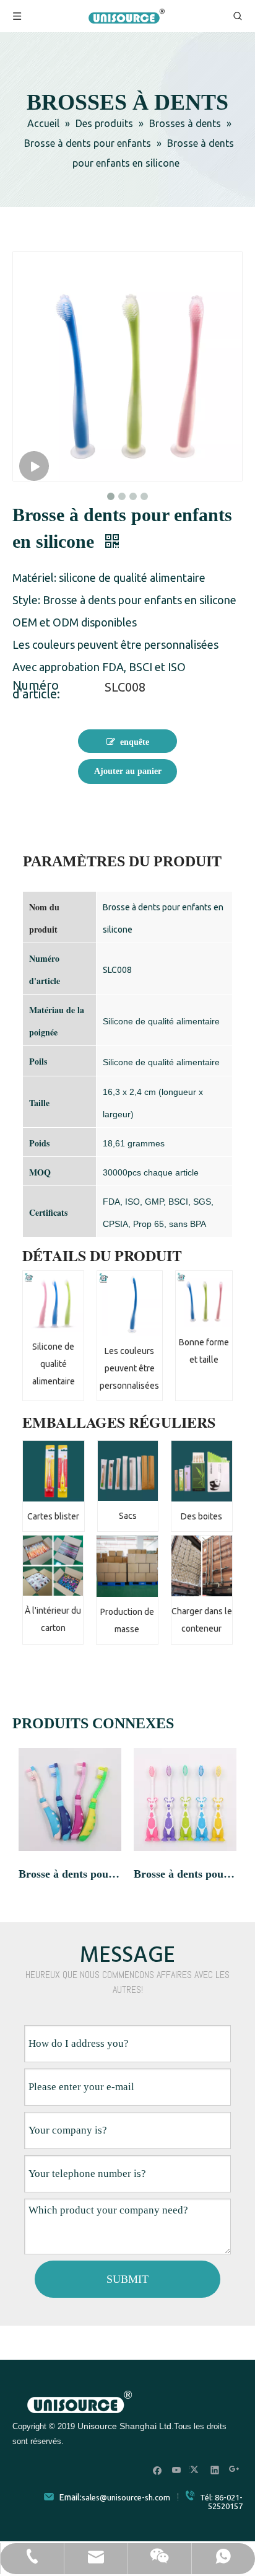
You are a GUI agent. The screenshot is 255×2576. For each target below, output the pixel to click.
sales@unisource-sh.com (126, 2497)
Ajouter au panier (128, 771)
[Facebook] (158, 2470)
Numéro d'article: (36, 690)
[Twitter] (196, 2470)
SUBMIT (127, 2279)
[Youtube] (177, 2470)
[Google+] (234, 2470)
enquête (135, 742)
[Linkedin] (215, 2470)
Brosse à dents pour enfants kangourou (185, 1874)
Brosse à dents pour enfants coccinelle (70, 1874)
